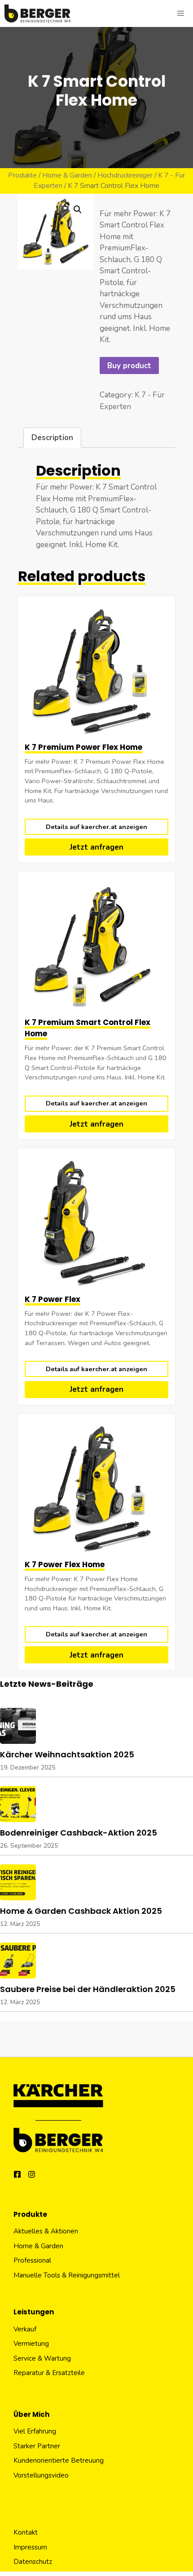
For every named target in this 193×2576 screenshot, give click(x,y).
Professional (32, 2260)
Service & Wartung (42, 2358)
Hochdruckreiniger (125, 175)
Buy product (129, 366)
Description (52, 438)
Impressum (30, 2547)
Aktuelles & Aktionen (46, 2231)
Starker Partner (37, 2446)
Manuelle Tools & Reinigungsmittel (67, 2275)
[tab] (52, 438)
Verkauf (25, 2329)
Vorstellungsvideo (41, 2475)
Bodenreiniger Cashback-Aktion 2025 (79, 1833)
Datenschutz (33, 2562)
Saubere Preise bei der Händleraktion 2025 (88, 1989)
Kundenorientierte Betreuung (59, 2460)
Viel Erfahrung (35, 2431)
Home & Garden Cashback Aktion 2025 (81, 1911)
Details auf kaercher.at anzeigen (96, 827)
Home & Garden (67, 175)
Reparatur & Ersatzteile (49, 2373)
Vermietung (31, 2344)
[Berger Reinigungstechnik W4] (37, 13)
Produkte (22, 175)
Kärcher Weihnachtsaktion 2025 (67, 1754)
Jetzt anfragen (96, 847)
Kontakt (26, 2532)
